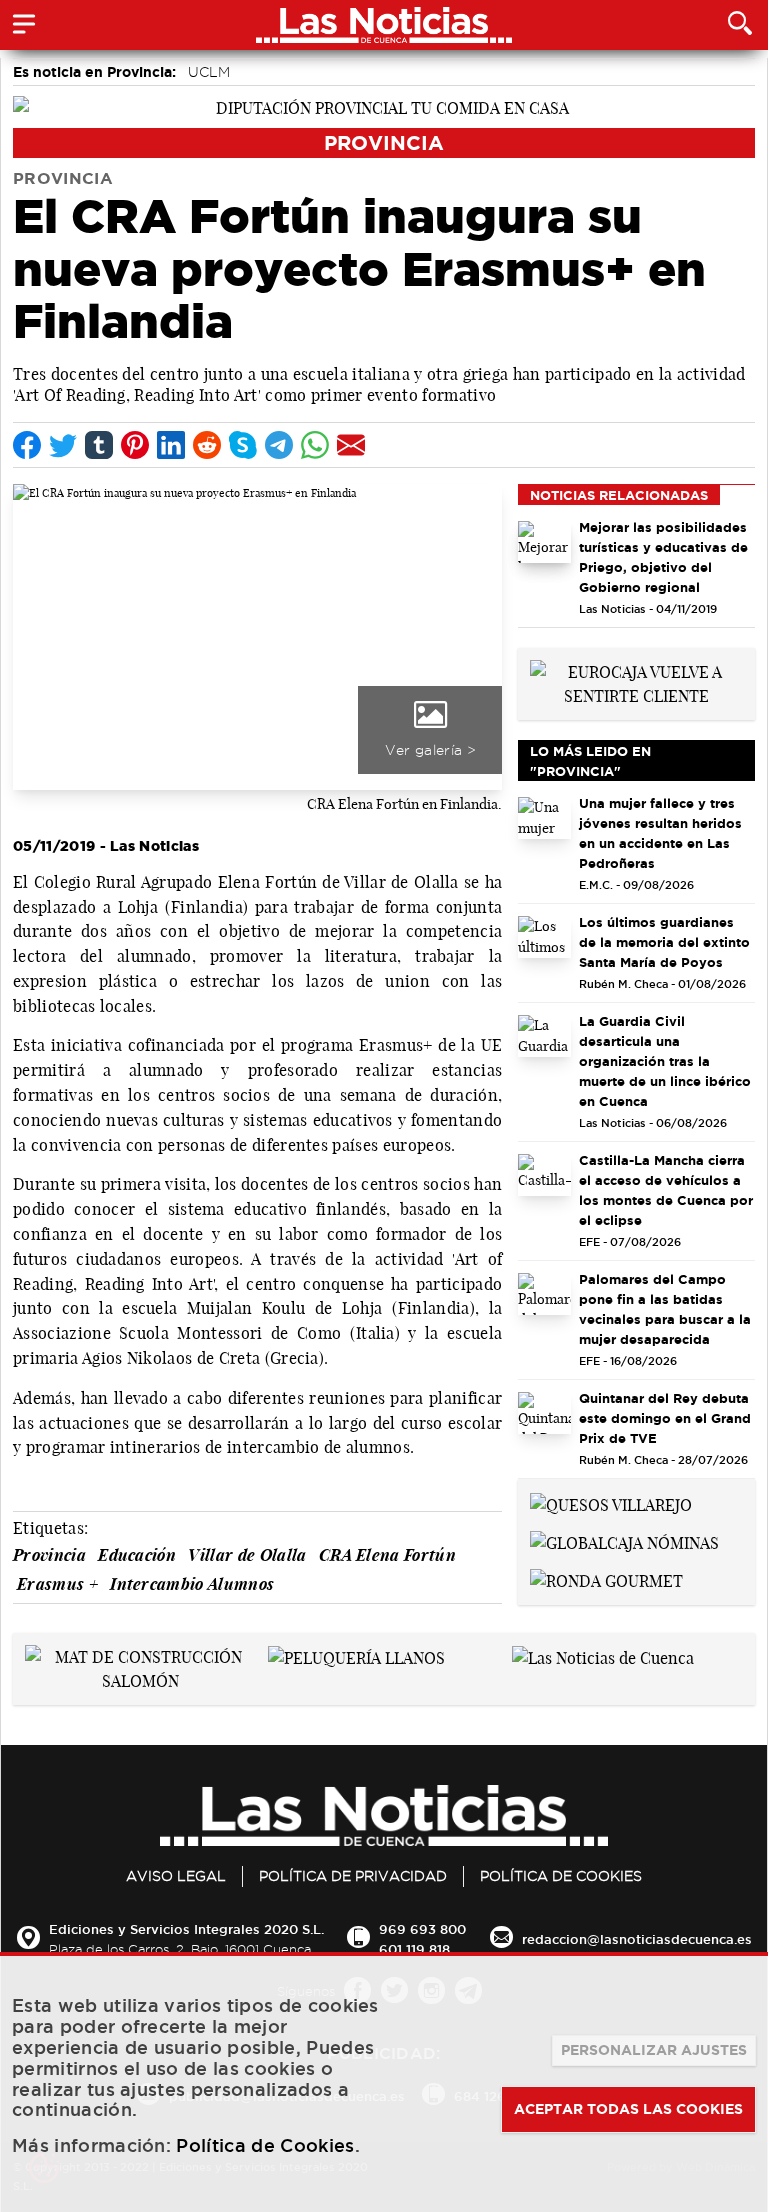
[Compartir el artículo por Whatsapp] (315, 445)
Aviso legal (176, 1876)
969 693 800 (422, 1929)
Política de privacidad (353, 1876)
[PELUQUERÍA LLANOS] (356, 1657)
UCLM (209, 72)
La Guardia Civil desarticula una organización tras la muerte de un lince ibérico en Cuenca (665, 1061)
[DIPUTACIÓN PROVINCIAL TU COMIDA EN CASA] (384, 106)
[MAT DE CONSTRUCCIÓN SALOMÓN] (140, 1667)
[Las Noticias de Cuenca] (603, 1657)
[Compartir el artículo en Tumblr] (99, 445)
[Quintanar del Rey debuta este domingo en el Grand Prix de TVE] (544, 1413)
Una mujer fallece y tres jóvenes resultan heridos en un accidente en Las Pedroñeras (660, 833)
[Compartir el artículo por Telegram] (279, 445)
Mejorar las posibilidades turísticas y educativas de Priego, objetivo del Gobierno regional (663, 557)
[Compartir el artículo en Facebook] (27, 445)
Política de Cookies (561, 1876)
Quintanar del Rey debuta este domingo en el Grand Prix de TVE (665, 1418)
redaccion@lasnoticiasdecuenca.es (637, 1939)
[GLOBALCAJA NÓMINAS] (624, 1541)
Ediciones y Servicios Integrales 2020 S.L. (186, 1929)
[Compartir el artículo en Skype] (243, 445)
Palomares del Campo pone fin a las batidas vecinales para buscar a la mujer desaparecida (665, 1309)
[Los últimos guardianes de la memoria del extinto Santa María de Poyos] (544, 937)
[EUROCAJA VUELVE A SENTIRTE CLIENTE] (636, 682)
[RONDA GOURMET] (606, 1579)
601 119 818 (414, 1949)
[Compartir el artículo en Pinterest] (135, 445)
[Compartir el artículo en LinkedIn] (171, 445)
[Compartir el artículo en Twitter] (63, 445)
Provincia (384, 142)
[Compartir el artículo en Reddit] (207, 445)
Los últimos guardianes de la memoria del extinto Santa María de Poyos (664, 942)
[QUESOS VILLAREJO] (611, 1503)
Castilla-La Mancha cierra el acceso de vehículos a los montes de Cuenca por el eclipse (666, 1190)
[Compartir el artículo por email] (351, 445)
